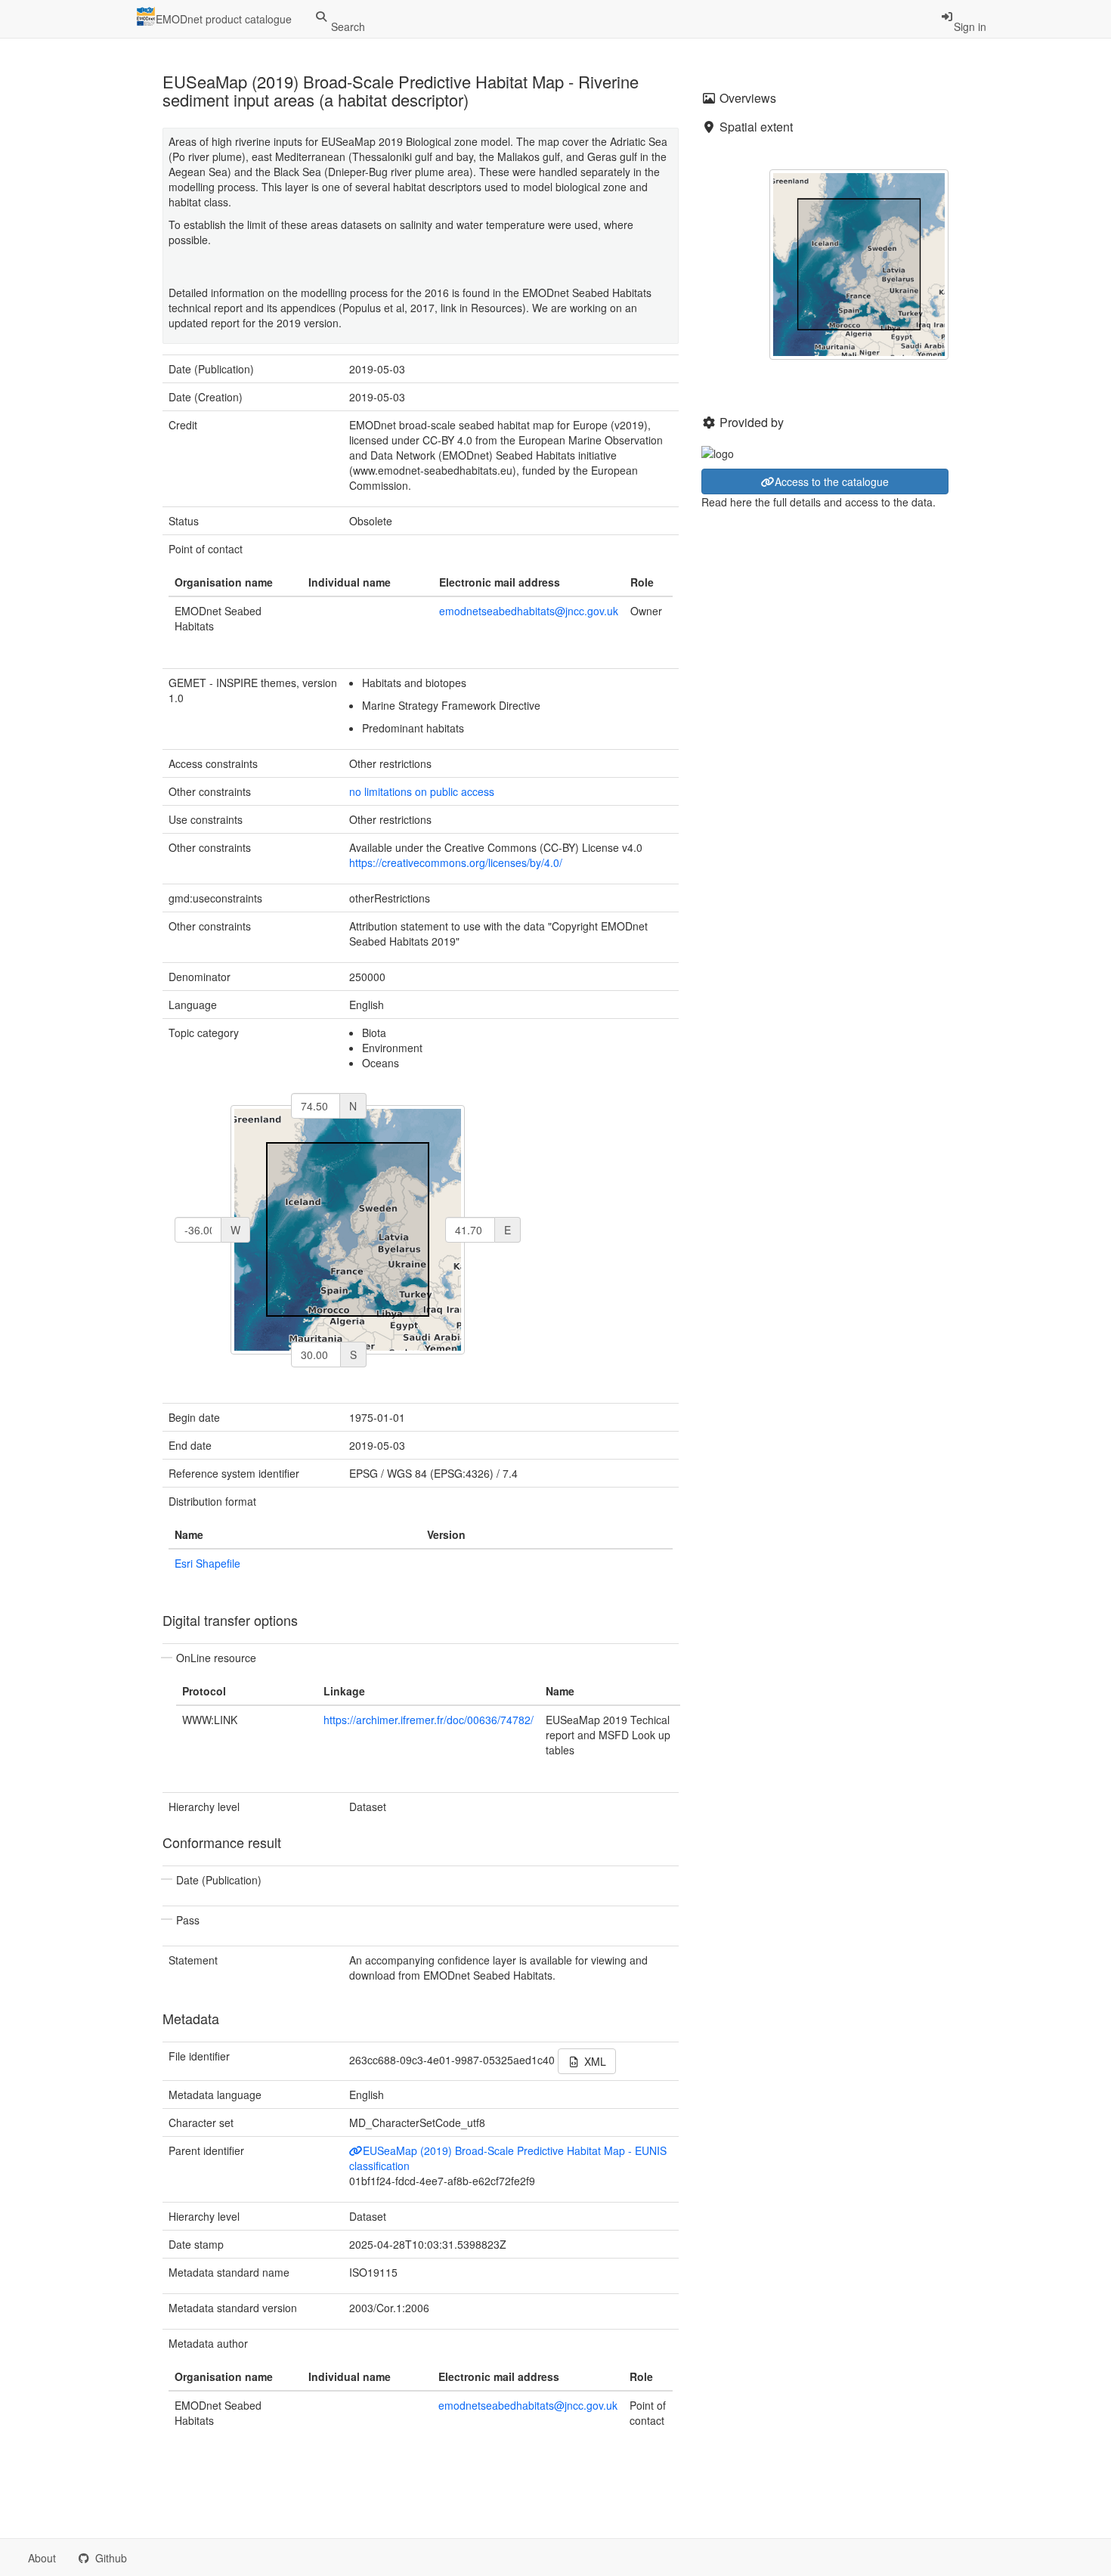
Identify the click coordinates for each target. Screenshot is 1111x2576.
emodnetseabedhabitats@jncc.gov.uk (529, 611)
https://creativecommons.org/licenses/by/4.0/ (456, 862)
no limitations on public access (422, 791)
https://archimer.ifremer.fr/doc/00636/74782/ (429, 1720)
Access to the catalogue (832, 481)
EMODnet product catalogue (224, 19)
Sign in (970, 26)
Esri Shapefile (207, 1563)
